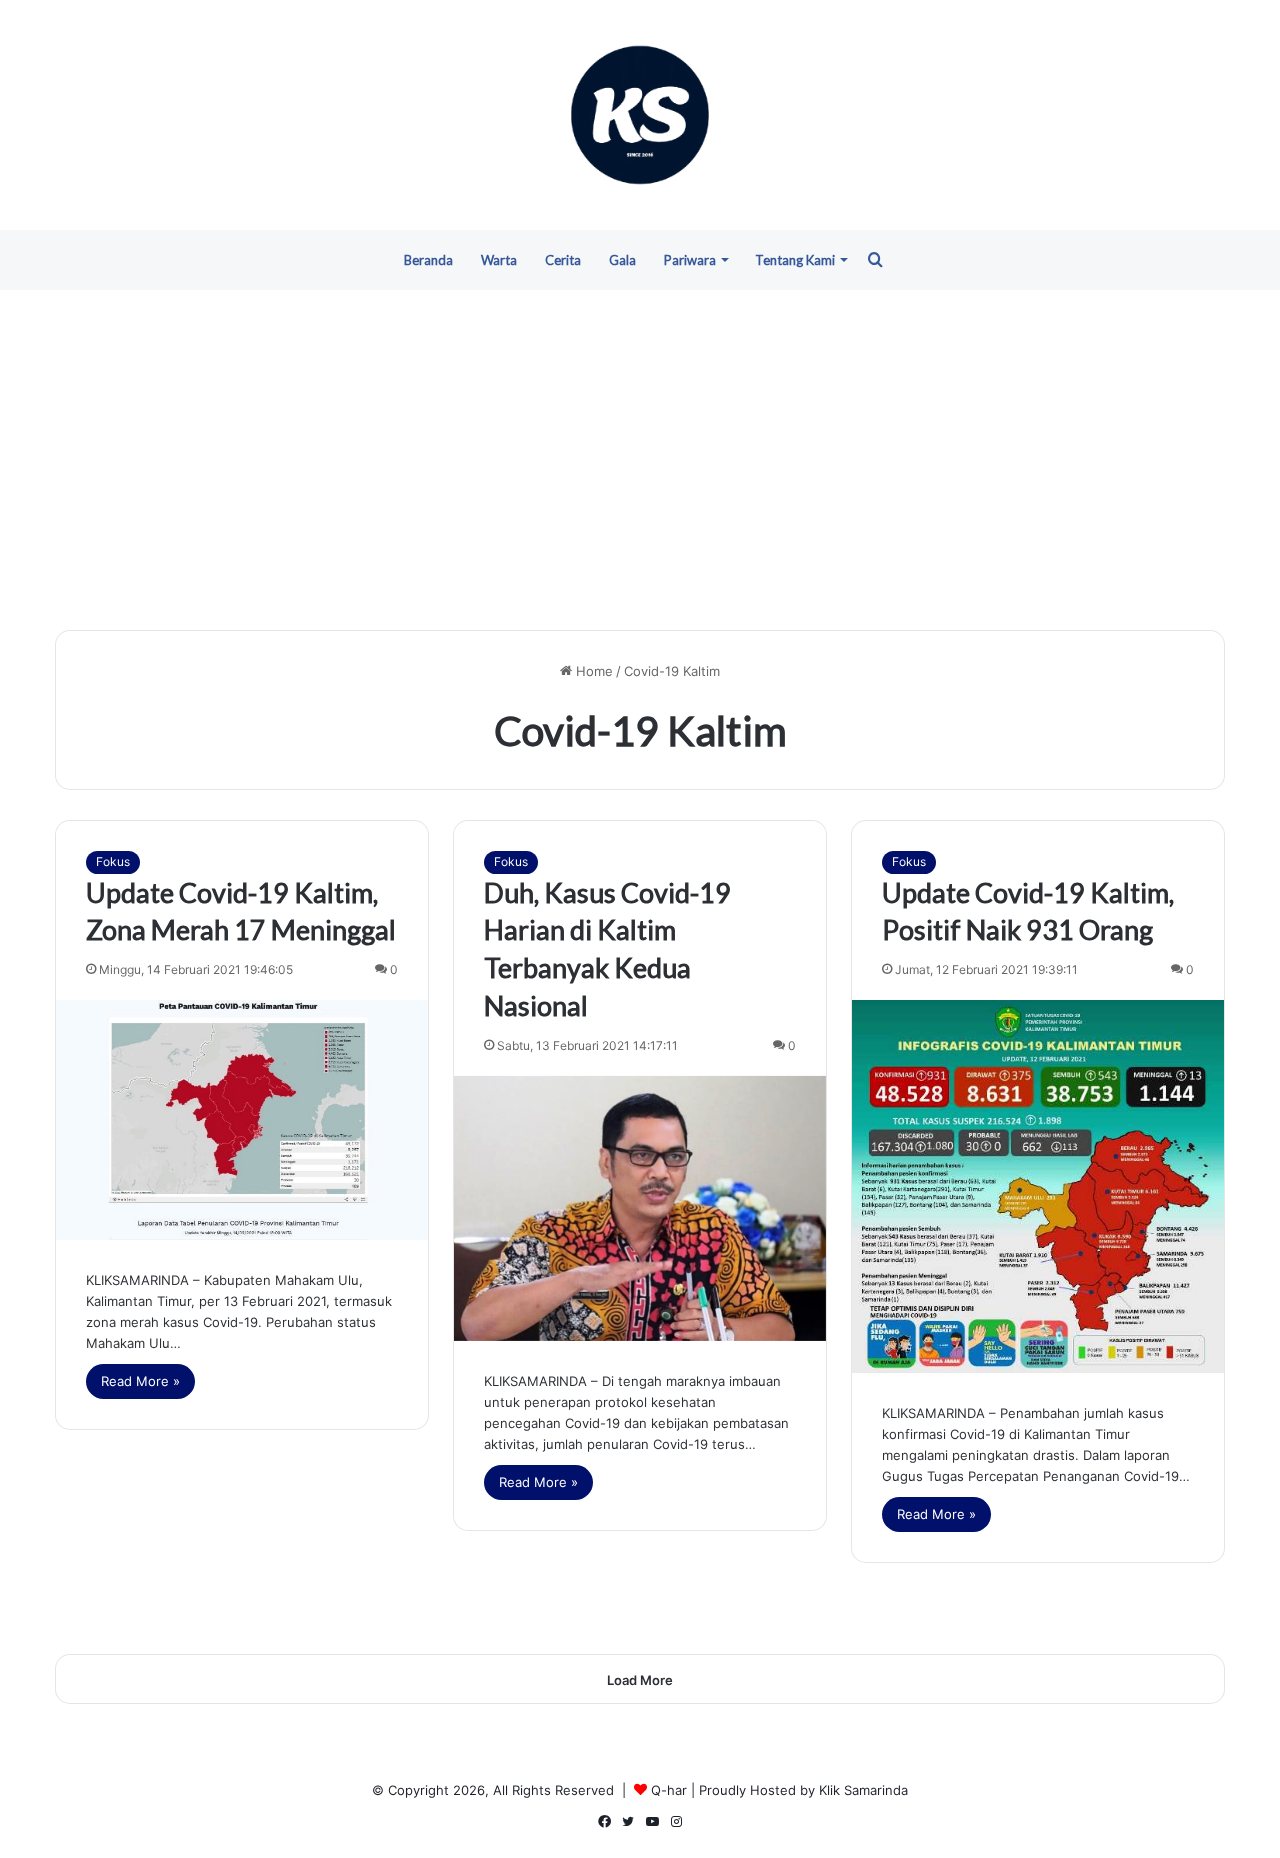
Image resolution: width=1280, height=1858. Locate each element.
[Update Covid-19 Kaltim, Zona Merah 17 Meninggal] (242, 1120)
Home (592, 671)
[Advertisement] (640, 460)
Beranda (428, 260)
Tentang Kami (795, 260)
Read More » (140, 1381)
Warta (499, 260)
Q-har (669, 1790)
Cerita (563, 260)
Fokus (113, 861)
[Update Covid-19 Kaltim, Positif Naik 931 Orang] (1038, 1186)
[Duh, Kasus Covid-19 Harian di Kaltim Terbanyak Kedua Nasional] (640, 1208)
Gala (622, 260)
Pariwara (690, 260)
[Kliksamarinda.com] (640, 115)
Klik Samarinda (863, 1790)
